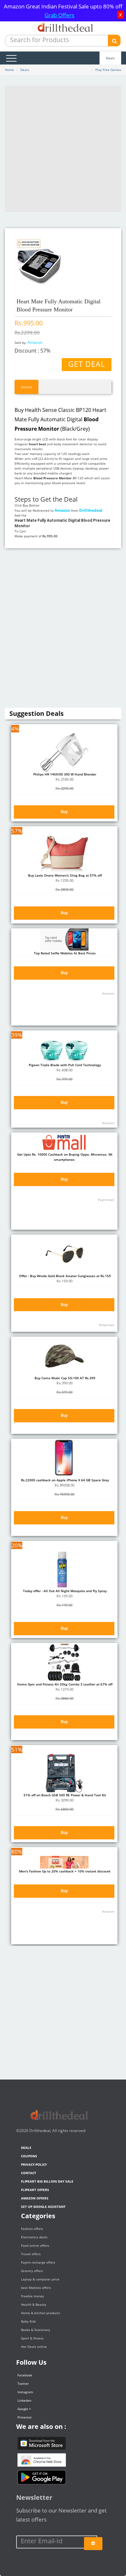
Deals (110, 58)
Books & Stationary (36, 2330)
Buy (64, 812)
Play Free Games (108, 70)
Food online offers (35, 2245)
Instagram (25, 2392)
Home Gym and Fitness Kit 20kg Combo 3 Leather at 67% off (64, 1684)
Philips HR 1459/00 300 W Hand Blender (64, 774)
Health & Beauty (34, 2304)
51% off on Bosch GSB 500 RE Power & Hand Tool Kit (64, 1795)
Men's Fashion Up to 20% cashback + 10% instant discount (64, 1871)
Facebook (25, 2375)
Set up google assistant (43, 2207)
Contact (29, 2173)
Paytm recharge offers (38, 2262)
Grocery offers (32, 2271)
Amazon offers (35, 2198)
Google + (24, 2409)
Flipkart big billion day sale (47, 2181)
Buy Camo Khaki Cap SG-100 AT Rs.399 (64, 1378)
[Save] (93, 2544)
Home (9, 70)
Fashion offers (32, 2229)
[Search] (114, 41)
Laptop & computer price (40, 2279)
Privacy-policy (34, 2164)
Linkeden (24, 2400)
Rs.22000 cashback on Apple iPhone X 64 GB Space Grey (64, 1480)
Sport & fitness (32, 2338)
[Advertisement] (63, 149)
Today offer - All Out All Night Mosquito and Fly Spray (64, 1591)
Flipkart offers (35, 2190)
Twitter (23, 2384)
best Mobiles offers (36, 2288)
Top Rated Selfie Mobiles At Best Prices (64, 953)
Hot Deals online (34, 2347)
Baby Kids (28, 2321)
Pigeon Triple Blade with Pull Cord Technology (64, 1065)
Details (26, 387)
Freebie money (32, 2296)
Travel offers (31, 2254)
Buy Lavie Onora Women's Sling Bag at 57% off (64, 875)
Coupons (29, 2156)
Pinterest (25, 2417)
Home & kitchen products (41, 2313)
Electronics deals (34, 2237)
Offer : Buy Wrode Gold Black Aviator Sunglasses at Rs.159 (64, 1276)
